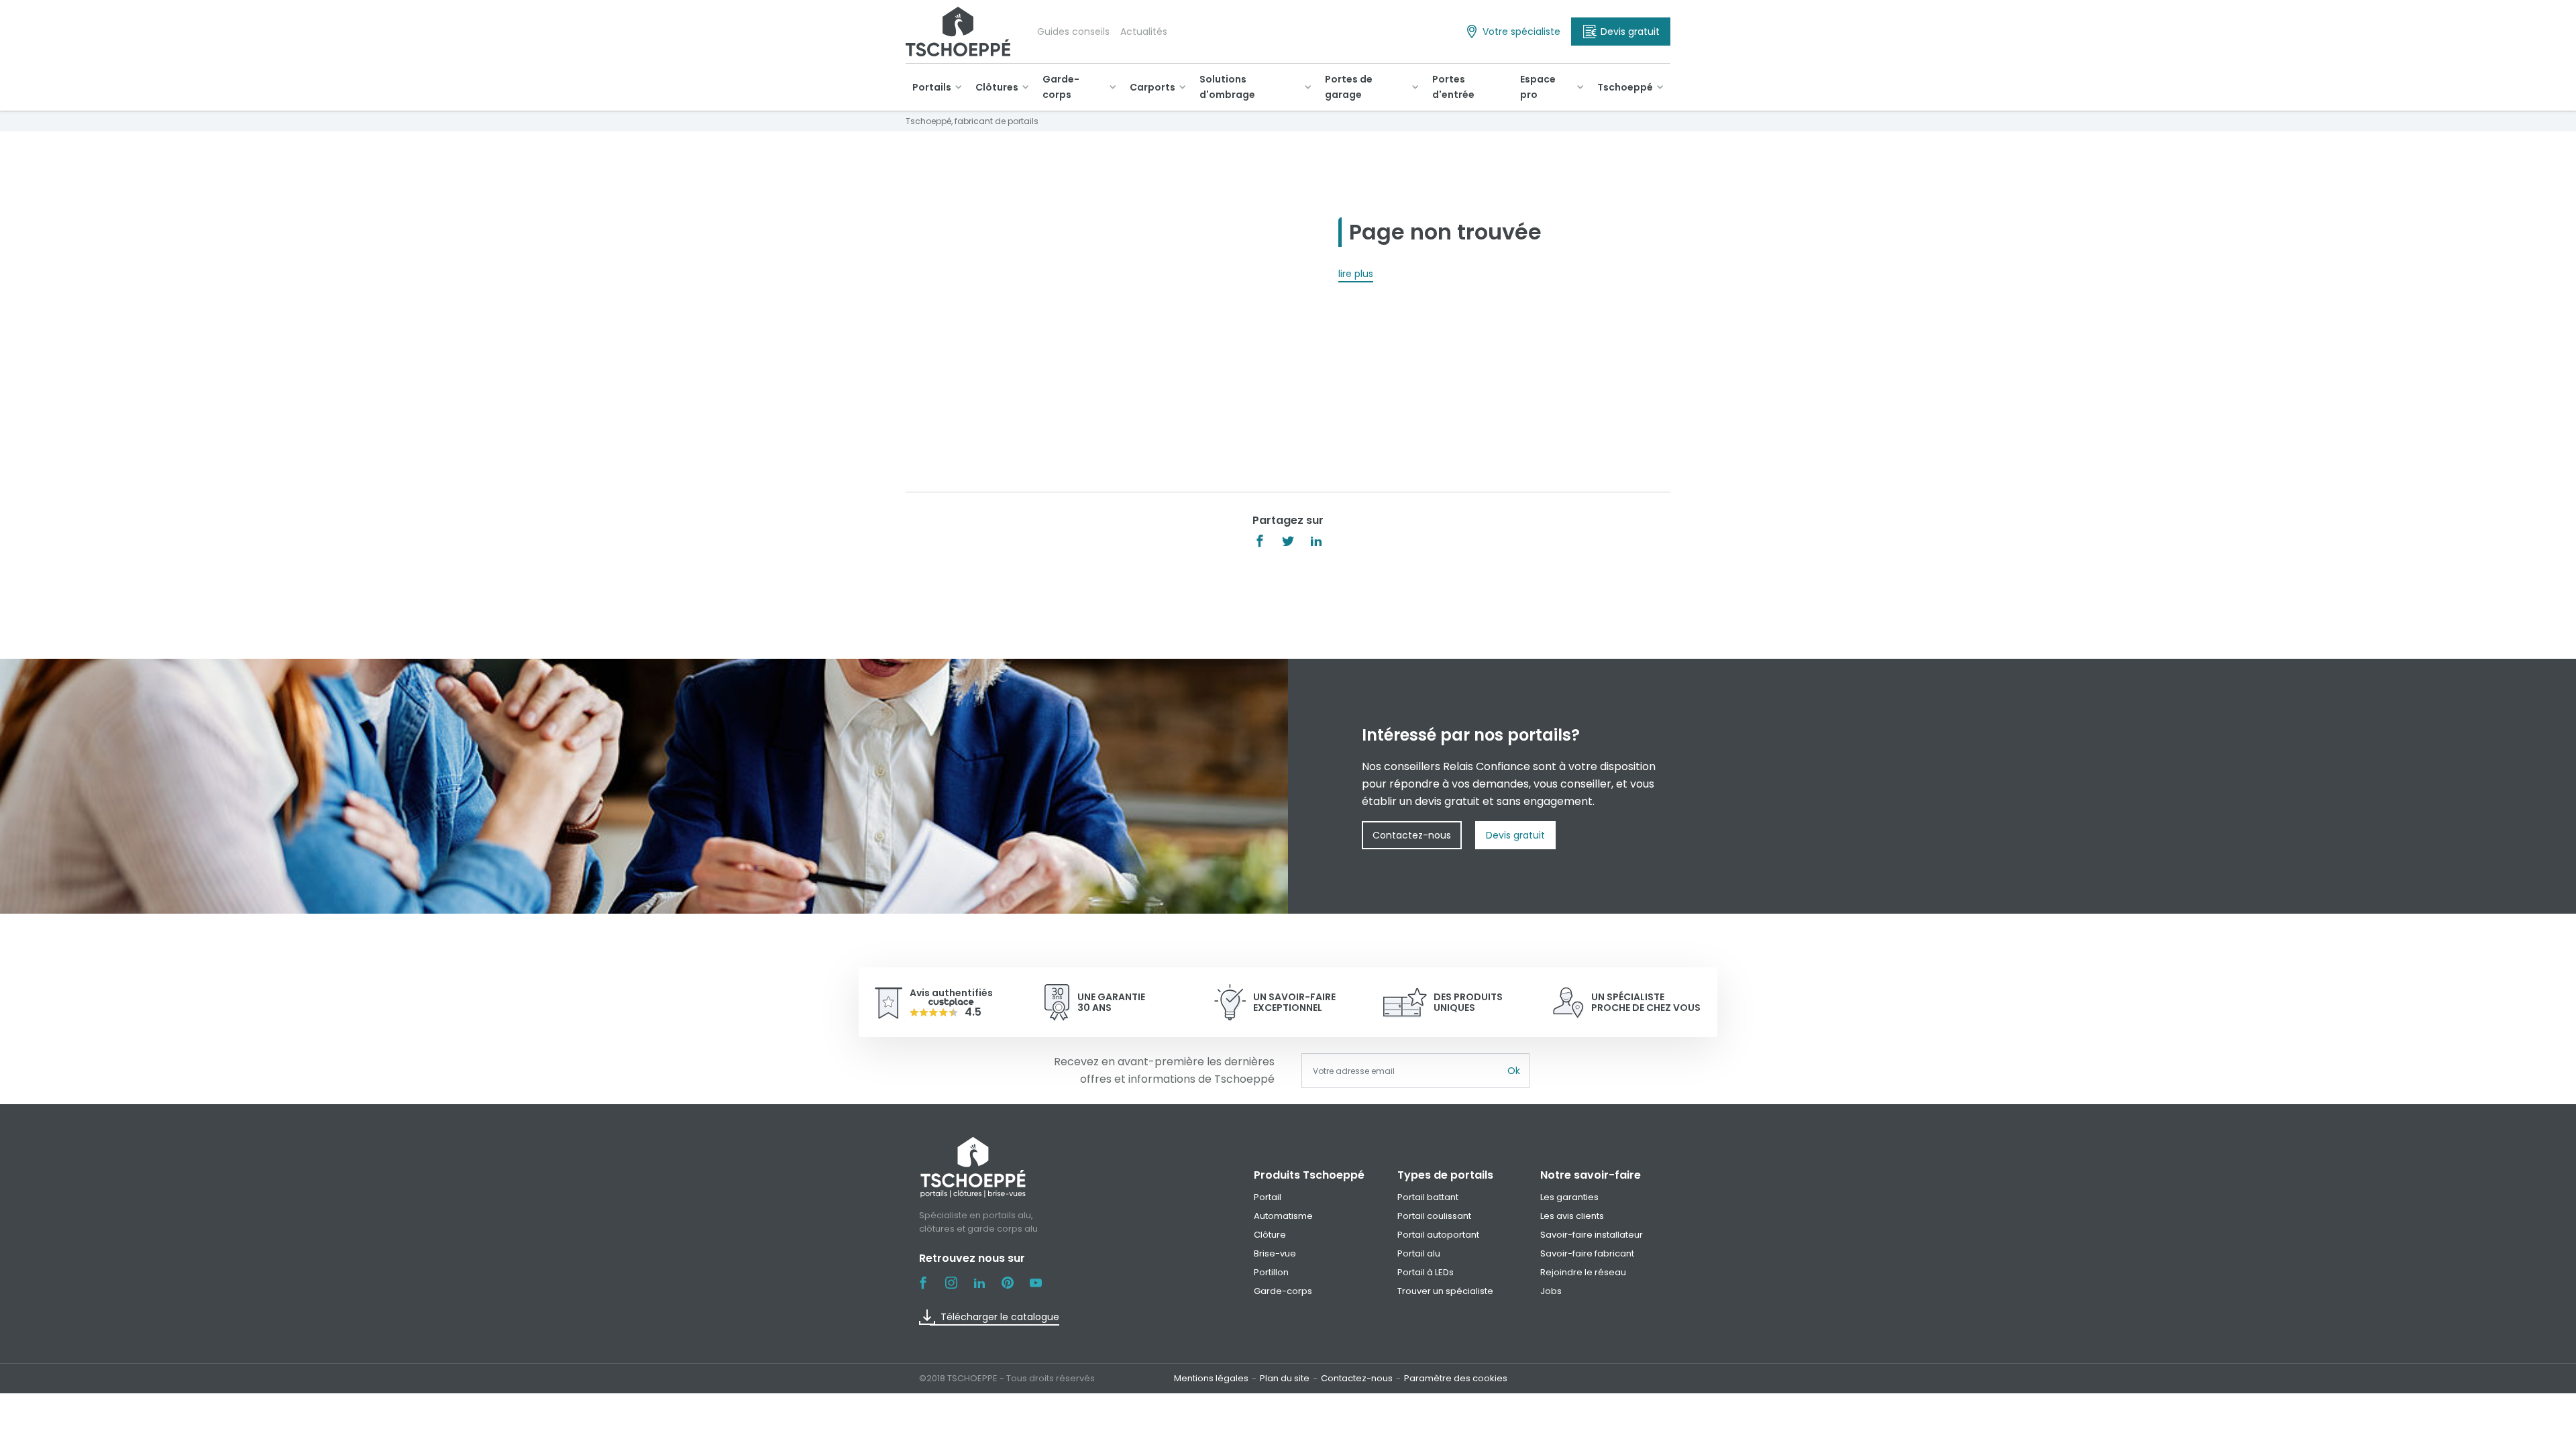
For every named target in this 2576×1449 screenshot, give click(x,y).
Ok (1514, 1071)
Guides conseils (1073, 32)
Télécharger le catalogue (1000, 1317)
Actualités (1144, 32)
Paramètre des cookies (1456, 1378)
